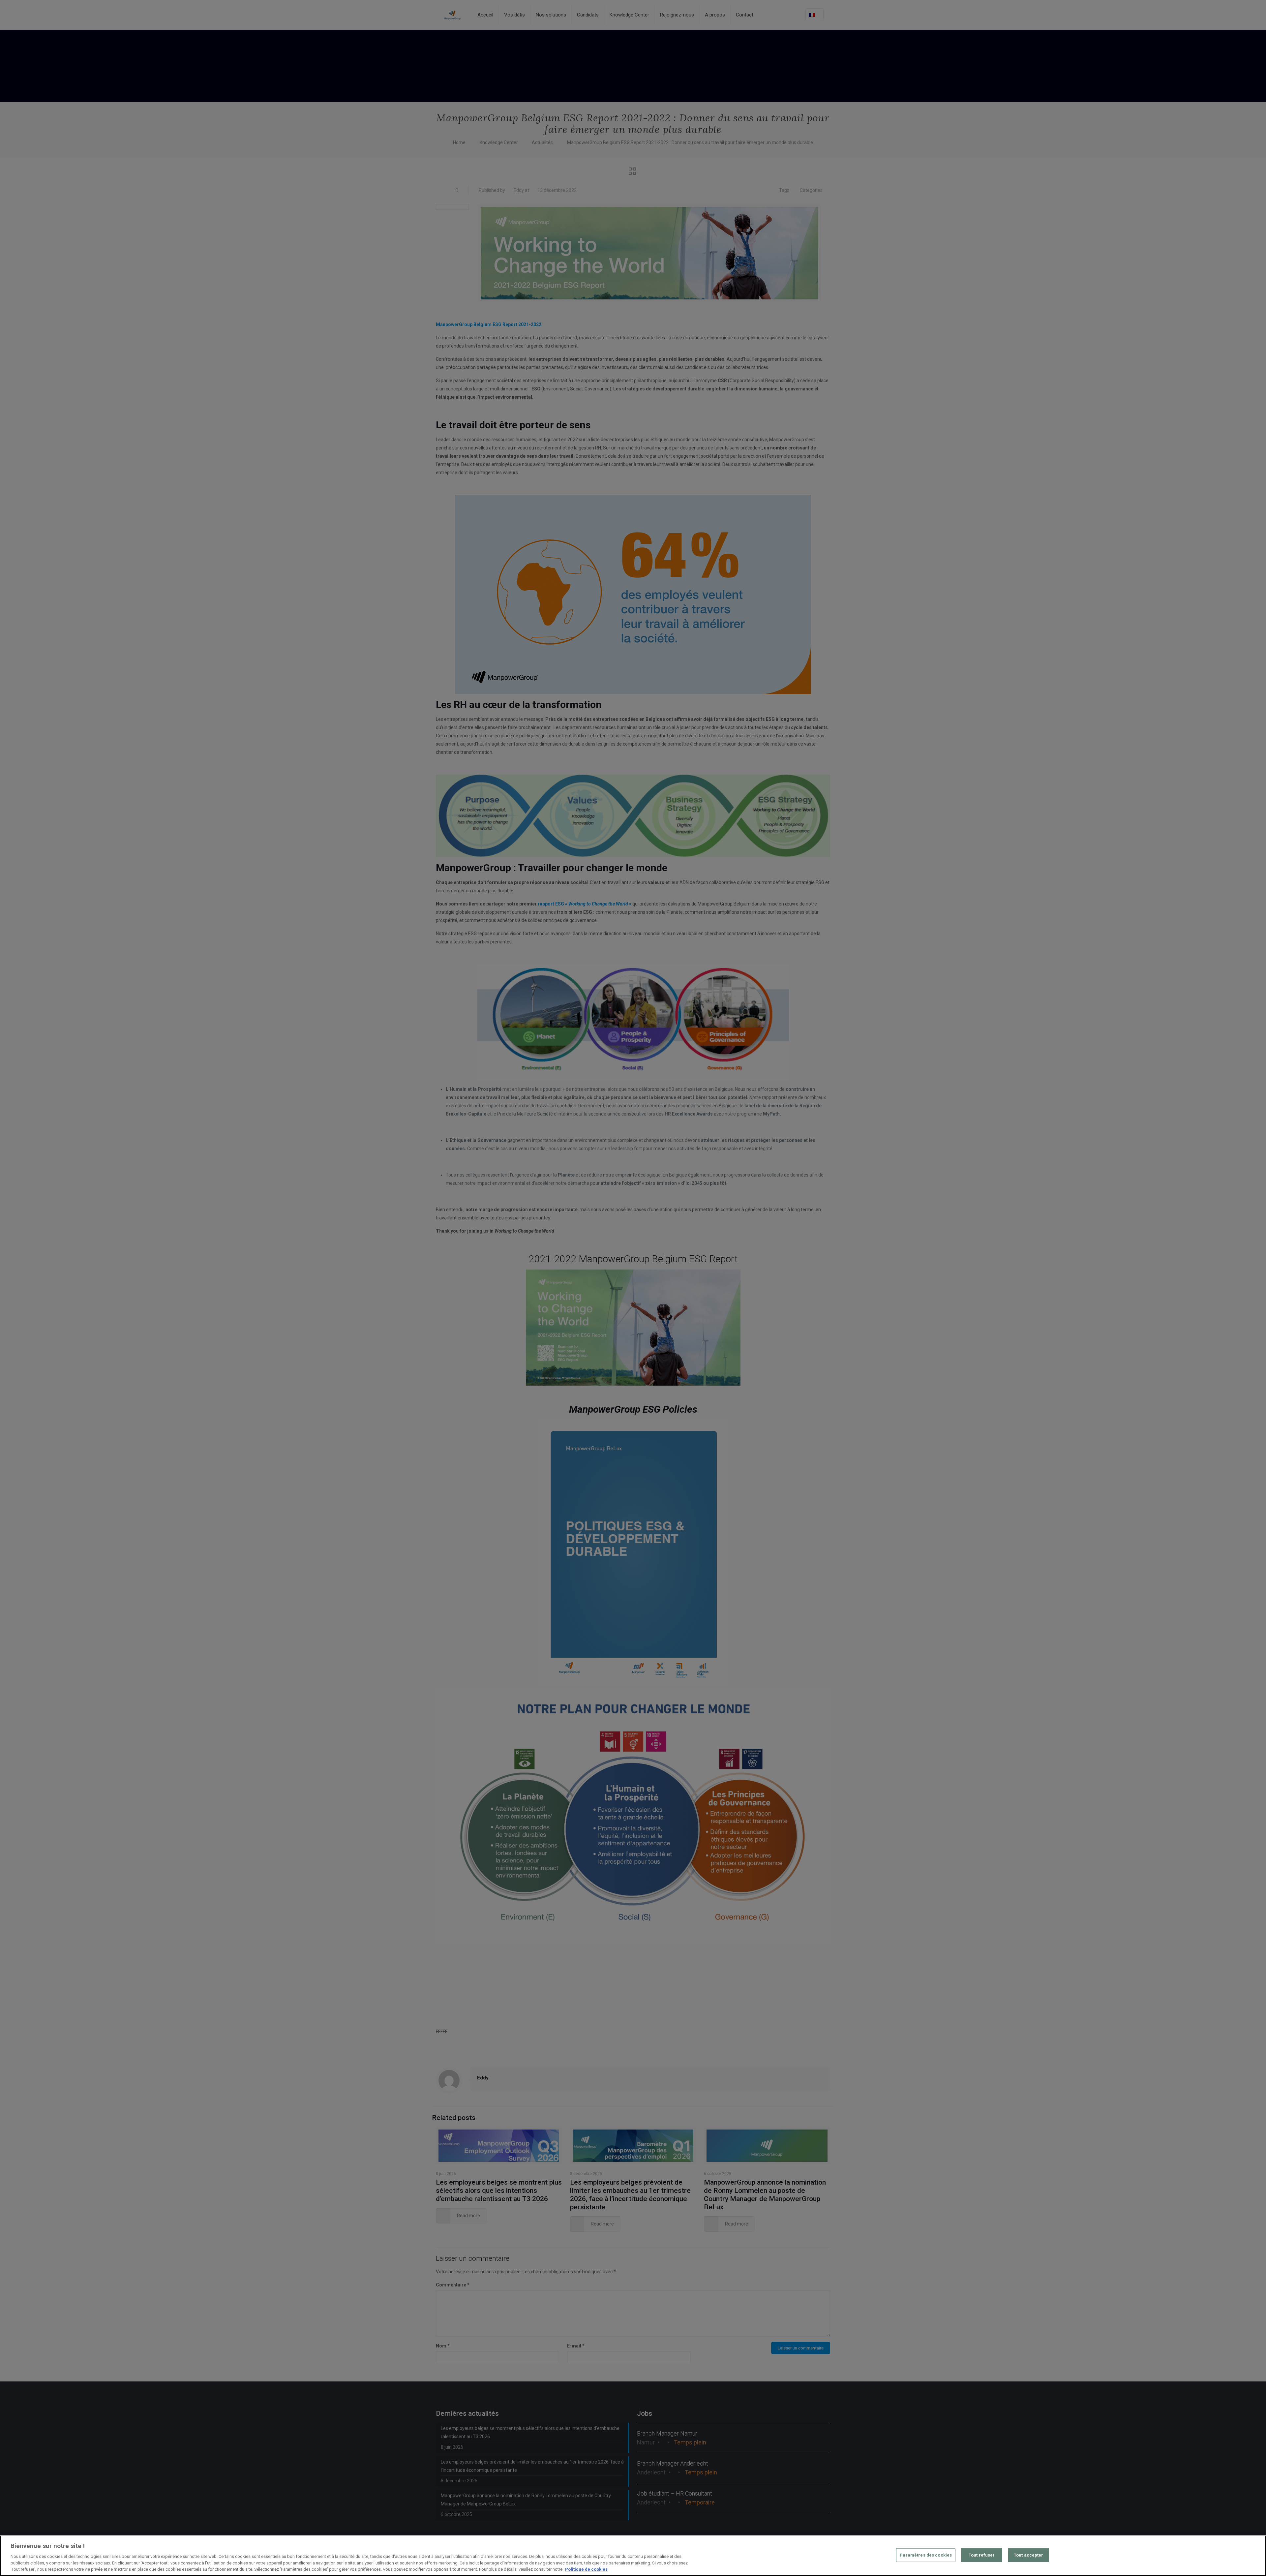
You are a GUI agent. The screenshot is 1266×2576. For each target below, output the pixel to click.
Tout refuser (982, 2555)
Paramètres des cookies (926, 2555)
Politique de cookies (586, 2569)
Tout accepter (1029, 2555)
